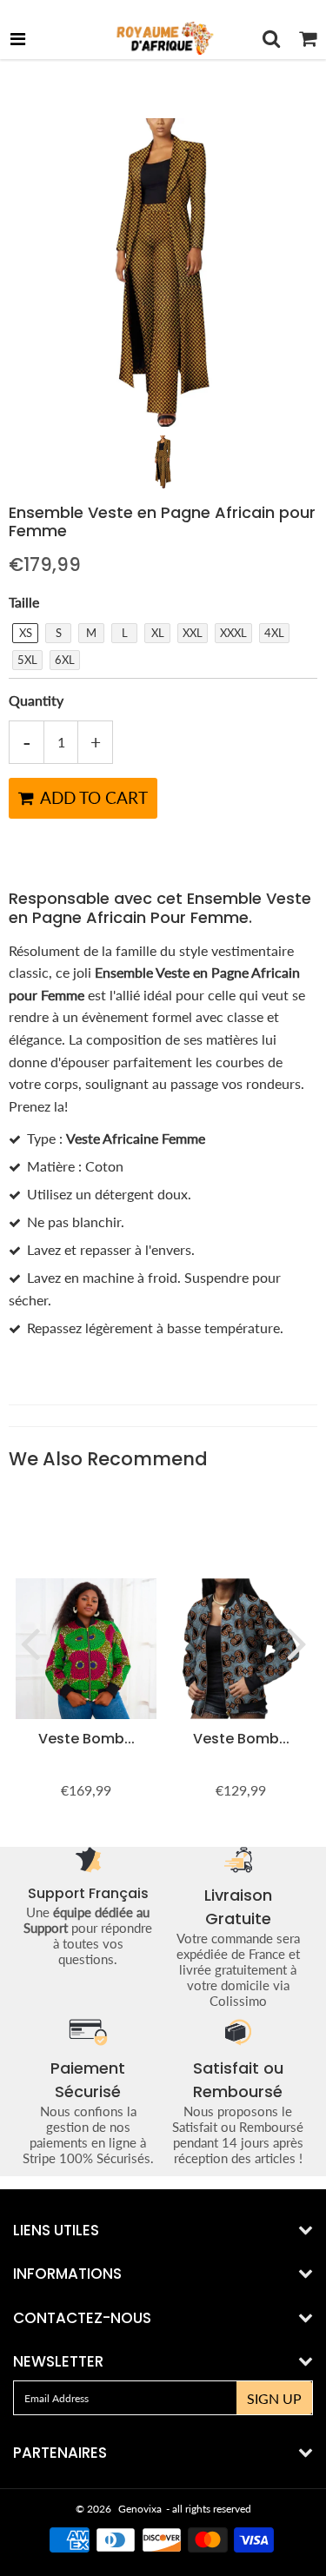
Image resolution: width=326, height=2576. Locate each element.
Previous (30, 1643)
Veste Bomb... (86, 1739)
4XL (274, 633)
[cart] (308, 38)
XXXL (233, 633)
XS (26, 633)
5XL (27, 660)
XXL (193, 633)
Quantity (36, 700)
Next (296, 1643)
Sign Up (274, 2398)
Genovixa (140, 2509)
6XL (65, 660)
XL (158, 633)
